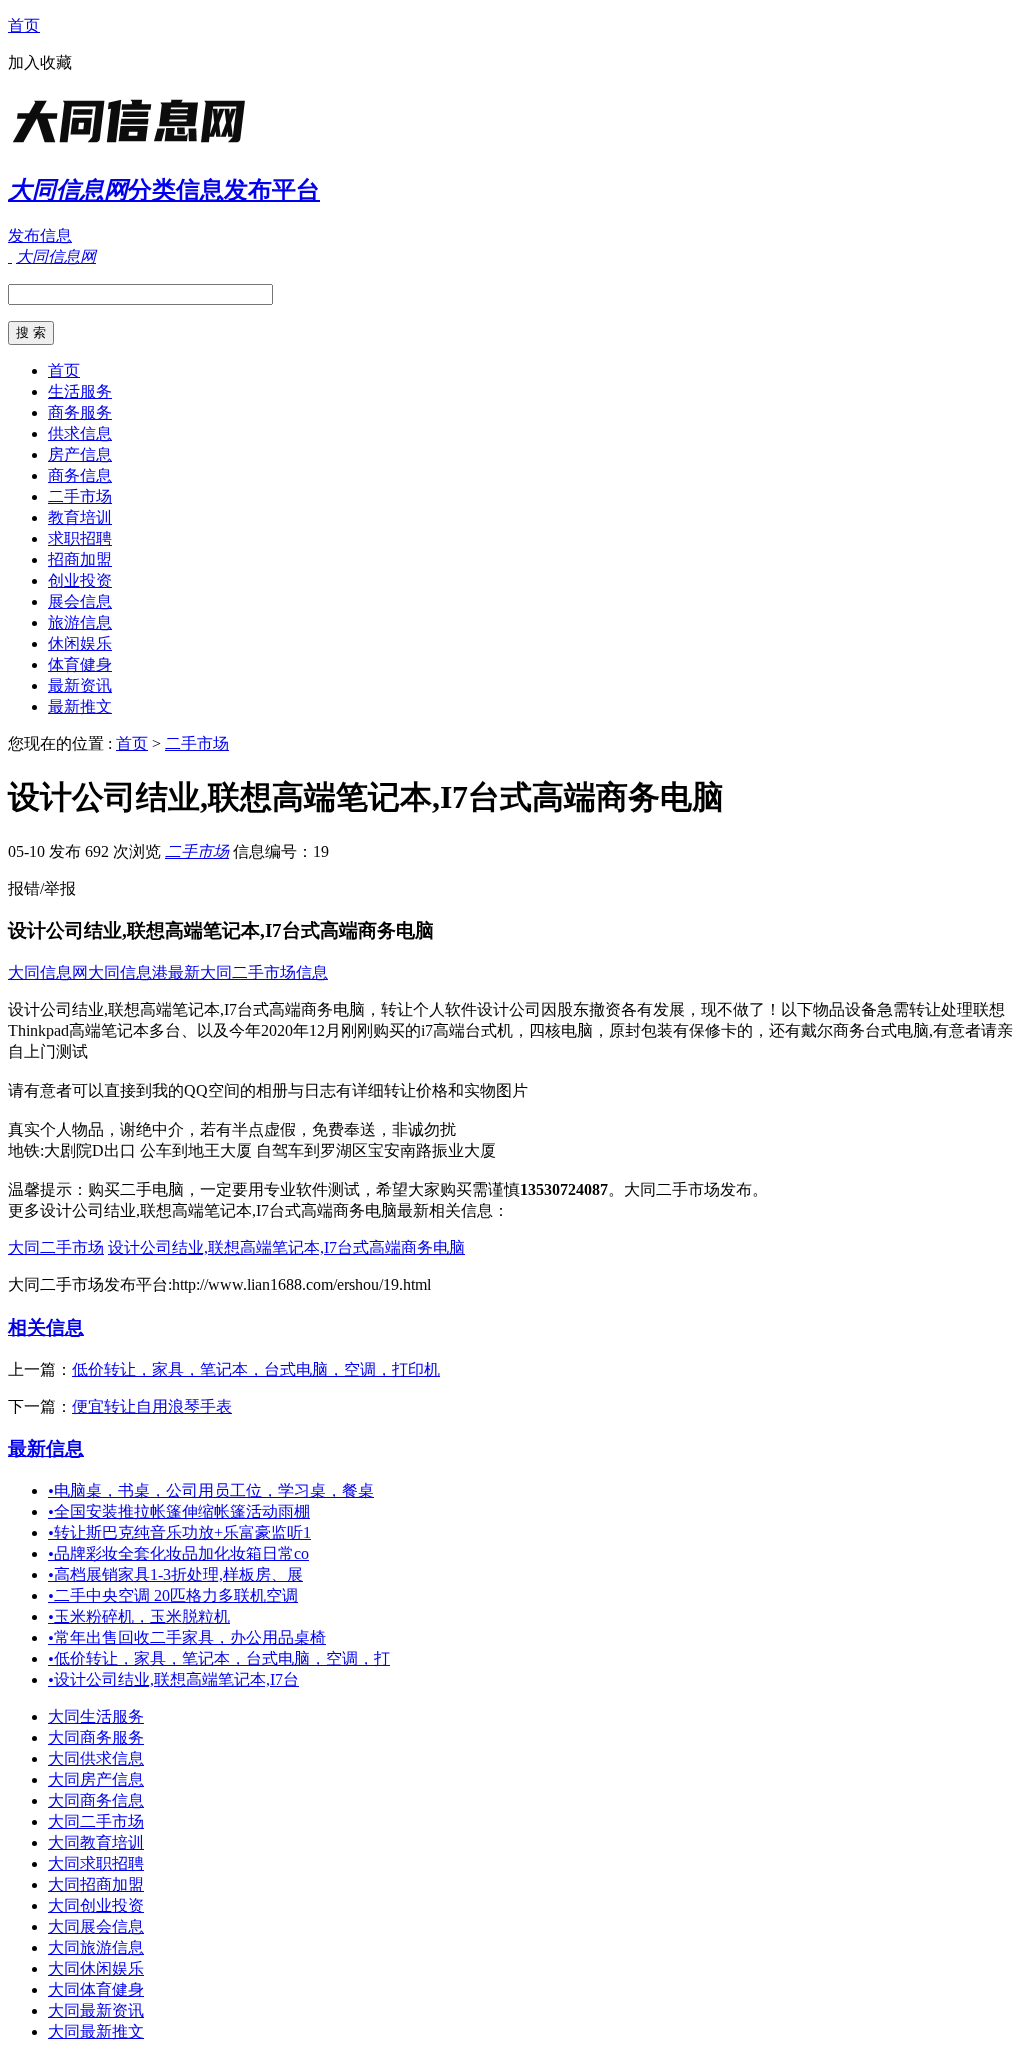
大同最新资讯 (96, 2010)
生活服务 (80, 391)
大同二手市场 (56, 1247)
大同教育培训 (96, 1842)
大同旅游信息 (96, 1947)
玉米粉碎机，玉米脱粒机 (139, 1616)
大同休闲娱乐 (96, 1968)
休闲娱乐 (80, 643)
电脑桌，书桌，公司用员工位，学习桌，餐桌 (211, 1490)
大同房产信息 (96, 1779)
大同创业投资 (96, 1905)
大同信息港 (128, 972)
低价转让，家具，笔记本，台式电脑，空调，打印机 (256, 1369)
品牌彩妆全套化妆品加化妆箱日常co (178, 1553)
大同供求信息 (96, 1758)
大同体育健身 (96, 1989)
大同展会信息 (96, 1926)
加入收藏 (40, 62)
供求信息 (80, 433)
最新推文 (80, 706)
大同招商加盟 (96, 1884)
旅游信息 (80, 622)
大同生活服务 (96, 1716)
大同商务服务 (96, 1737)
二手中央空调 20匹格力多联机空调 (173, 1595)
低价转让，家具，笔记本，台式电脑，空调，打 (219, 1658)
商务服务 (80, 412)
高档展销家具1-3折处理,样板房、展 (175, 1574)
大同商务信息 (96, 1800)
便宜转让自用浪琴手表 (152, 1406)
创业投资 (80, 580)
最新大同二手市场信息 (248, 972)
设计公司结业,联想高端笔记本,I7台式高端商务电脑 (286, 1247)
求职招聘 (80, 538)
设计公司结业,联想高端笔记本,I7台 (173, 1679)
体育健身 (80, 664)
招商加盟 (80, 559)
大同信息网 (48, 972)
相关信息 (46, 1327)
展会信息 (80, 601)
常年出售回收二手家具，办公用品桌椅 (187, 1637)
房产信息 (80, 454)
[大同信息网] (133, 144)
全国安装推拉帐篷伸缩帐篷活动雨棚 (179, 1511)
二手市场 (80, 496)
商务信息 (80, 475)
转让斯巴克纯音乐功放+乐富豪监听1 (179, 1532)
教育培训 (80, 517)
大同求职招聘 (96, 1863)
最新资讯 (80, 685)
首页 (24, 25)
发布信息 (40, 235)
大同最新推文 (96, 2031)
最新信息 (46, 1448)
